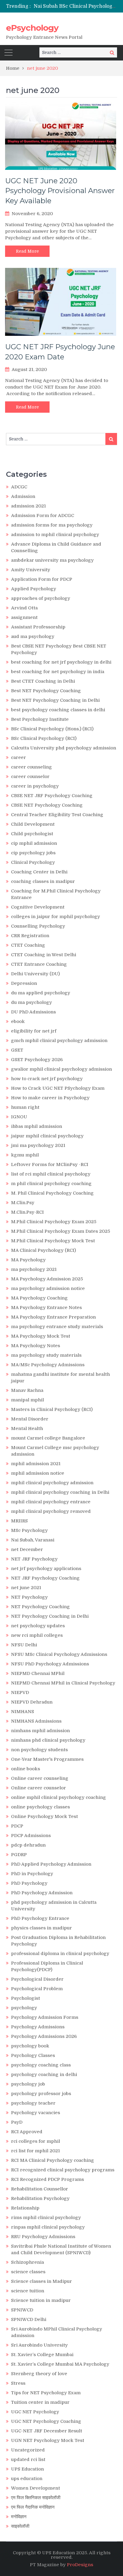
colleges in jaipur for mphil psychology (56, 917)
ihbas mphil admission (37, 1126)
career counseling (31, 767)
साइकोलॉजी (20, 2526)
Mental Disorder (30, 1419)
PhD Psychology (29, 1883)
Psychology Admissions (38, 2027)
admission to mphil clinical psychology (55, 535)
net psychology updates (38, 1626)
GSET (17, 1050)
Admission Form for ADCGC (43, 515)
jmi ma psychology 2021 (38, 1145)
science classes (28, 2272)
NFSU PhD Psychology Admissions (50, 1664)
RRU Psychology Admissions (43, 2237)
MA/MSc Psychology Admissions (48, 1365)
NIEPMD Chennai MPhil (38, 1673)
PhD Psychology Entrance (40, 1918)
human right (25, 1107)
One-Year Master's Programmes (47, 1759)
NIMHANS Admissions (36, 1721)
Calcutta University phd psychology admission (64, 748)
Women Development (36, 2488)
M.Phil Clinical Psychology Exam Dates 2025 (61, 1231)
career (19, 757)
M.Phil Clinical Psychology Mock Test (53, 1241)
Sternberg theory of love (39, 2374)
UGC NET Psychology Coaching (46, 2421)
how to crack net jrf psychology (47, 1079)
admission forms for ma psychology (52, 525)
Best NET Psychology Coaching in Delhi (55, 700)
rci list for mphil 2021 (36, 2151)
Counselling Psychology (38, 926)
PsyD (17, 2122)
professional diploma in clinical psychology (60, 1954)
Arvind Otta (24, 608)
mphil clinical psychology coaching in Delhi (60, 1492)
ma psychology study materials (46, 1355)
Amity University (31, 570)
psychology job (28, 2084)
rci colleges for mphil (36, 2141)
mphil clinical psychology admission (52, 1483)
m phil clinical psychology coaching (51, 1184)
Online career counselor (39, 1788)
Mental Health (27, 1428)
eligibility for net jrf (34, 1031)
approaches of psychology (41, 598)
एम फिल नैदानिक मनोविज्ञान (33, 2507)
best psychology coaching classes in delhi (58, 710)
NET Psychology (29, 1597)
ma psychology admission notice (48, 1288)
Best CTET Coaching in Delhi (43, 681)
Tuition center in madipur (40, 2402)
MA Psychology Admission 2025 (47, 1279)
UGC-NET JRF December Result (47, 2431)
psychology (24, 2008)
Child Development (33, 824)
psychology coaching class (41, 2065)
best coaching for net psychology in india (58, 672)
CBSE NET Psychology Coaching (47, 805)
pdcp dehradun (28, 1845)
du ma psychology (31, 1002)
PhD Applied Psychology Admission (51, 1864)
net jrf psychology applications (46, 1569)
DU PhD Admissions (33, 1012)
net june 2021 (26, 1588)
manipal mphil (27, 1400)
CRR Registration (30, 936)
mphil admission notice (38, 1473)
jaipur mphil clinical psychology (47, 1136)
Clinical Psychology (33, 862)
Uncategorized (28, 2450)
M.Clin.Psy (23, 1203)
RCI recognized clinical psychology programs (63, 2170)
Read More (27, 251)
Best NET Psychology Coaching (46, 691)
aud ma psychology (33, 636)
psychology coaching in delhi (44, 2075)
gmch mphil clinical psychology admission (59, 1041)
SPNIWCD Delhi (29, 2319)
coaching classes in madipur (43, 881)
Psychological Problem (37, 1989)
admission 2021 (29, 506)
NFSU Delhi (24, 1645)
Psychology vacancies (36, 2113)
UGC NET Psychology (35, 2412)
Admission (23, 496)
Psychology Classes (33, 2055)
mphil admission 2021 (36, 1464)
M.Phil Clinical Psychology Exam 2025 (54, 1222)
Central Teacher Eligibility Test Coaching (57, 815)
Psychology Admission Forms (45, 2017)
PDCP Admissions (31, 1836)
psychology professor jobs (41, 2094)
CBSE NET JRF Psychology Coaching (52, 796)
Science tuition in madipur (41, 2300)
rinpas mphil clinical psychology (48, 2227)
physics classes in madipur (41, 1928)
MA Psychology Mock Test (41, 1336)
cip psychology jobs (33, 853)
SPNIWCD (22, 2310)
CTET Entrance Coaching (39, 964)
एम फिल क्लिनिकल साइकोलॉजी (36, 2498)
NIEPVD (20, 1693)
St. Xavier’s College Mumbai (42, 2355)
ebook (18, 1021)
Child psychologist (32, 834)
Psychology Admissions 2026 (44, 2036)
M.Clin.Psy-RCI (27, 1212)
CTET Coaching (28, 945)
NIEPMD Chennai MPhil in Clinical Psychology (63, 1683)
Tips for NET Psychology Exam (46, 2393)
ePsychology (32, 28)
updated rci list (28, 2459)
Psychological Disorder (37, 1979)
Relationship (25, 2208)
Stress (18, 2383)
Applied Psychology (34, 589)
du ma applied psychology (41, 993)
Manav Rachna (27, 1390)
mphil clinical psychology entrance (51, 1502)
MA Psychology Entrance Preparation (53, 1317)
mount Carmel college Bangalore (48, 1438)
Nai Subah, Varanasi (33, 1540)
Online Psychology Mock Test (44, 1816)
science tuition (28, 2291)
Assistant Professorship (38, 627)
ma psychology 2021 (34, 1269)
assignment (24, 617)
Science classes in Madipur (41, 2281)
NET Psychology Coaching (40, 1607)
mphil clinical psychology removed (51, 1511)
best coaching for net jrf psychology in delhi (61, 662)
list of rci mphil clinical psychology (51, 1174)
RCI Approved (27, 2132)
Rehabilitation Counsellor (40, 2189)
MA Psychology (28, 1260)
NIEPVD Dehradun (32, 1702)
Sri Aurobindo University (39, 2345)
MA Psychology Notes (36, 1346)
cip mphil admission (34, 843)
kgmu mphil (25, 1155)
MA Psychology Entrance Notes (46, 1308)
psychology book (30, 2046)
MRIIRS (19, 1521)
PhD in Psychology (32, 1874)
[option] (75, 6)
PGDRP (19, 1855)
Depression (24, 983)
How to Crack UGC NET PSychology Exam (58, 1088)
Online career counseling (40, 1778)
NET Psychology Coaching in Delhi (50, 1616)
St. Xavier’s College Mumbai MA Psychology (60, 2364)
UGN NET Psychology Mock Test (48, 2440)
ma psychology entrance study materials (57, 1327)
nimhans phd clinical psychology (48, 1740)
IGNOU (19, 1117)
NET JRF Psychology (34, 1559)
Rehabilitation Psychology (40, 2198)
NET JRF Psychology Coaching (45, 1578)
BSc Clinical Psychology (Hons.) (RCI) (52, 729)
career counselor (30, 777)
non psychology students (39, 1750)
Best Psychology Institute (40, 719)
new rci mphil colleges (37, 1635)
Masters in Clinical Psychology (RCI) (52, 1409)
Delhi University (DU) (35, 974)
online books (26, 1769)
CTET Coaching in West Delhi (44, 955)
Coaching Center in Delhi (39, 872)
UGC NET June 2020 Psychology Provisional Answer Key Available (60, 191)
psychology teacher (33, 2103)
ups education (27, 2479)
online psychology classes (40, 1807)
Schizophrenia (27, 2262)
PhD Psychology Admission (42, 1893)
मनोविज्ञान (19, 2517)
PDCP (17, 1826)
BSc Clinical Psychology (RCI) (44, 738)
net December (27, 1549)
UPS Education (27, 2469)
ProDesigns (80, 2565)
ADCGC (19, 487)
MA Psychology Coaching (39, 1298)
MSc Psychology (29, 1530)
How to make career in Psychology (50, 1098)
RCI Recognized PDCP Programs (47, 2179)
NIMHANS (23, 1712)
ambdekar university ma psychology (52, 560)
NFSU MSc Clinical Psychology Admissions (59, 1654)
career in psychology (35, 786)
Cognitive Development (38, 907)
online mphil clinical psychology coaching (59, 1797)
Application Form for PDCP (42, 579)
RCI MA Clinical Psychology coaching (53, 2160)
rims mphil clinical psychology (46, 2218)
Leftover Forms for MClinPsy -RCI (50, 1164)
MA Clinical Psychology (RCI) (43, 1250)
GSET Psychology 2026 (37, 1060)
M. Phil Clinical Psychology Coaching (52, 1193)
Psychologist (26, 1998)
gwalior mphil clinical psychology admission (61, 1069)
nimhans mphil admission (40, 1731)
